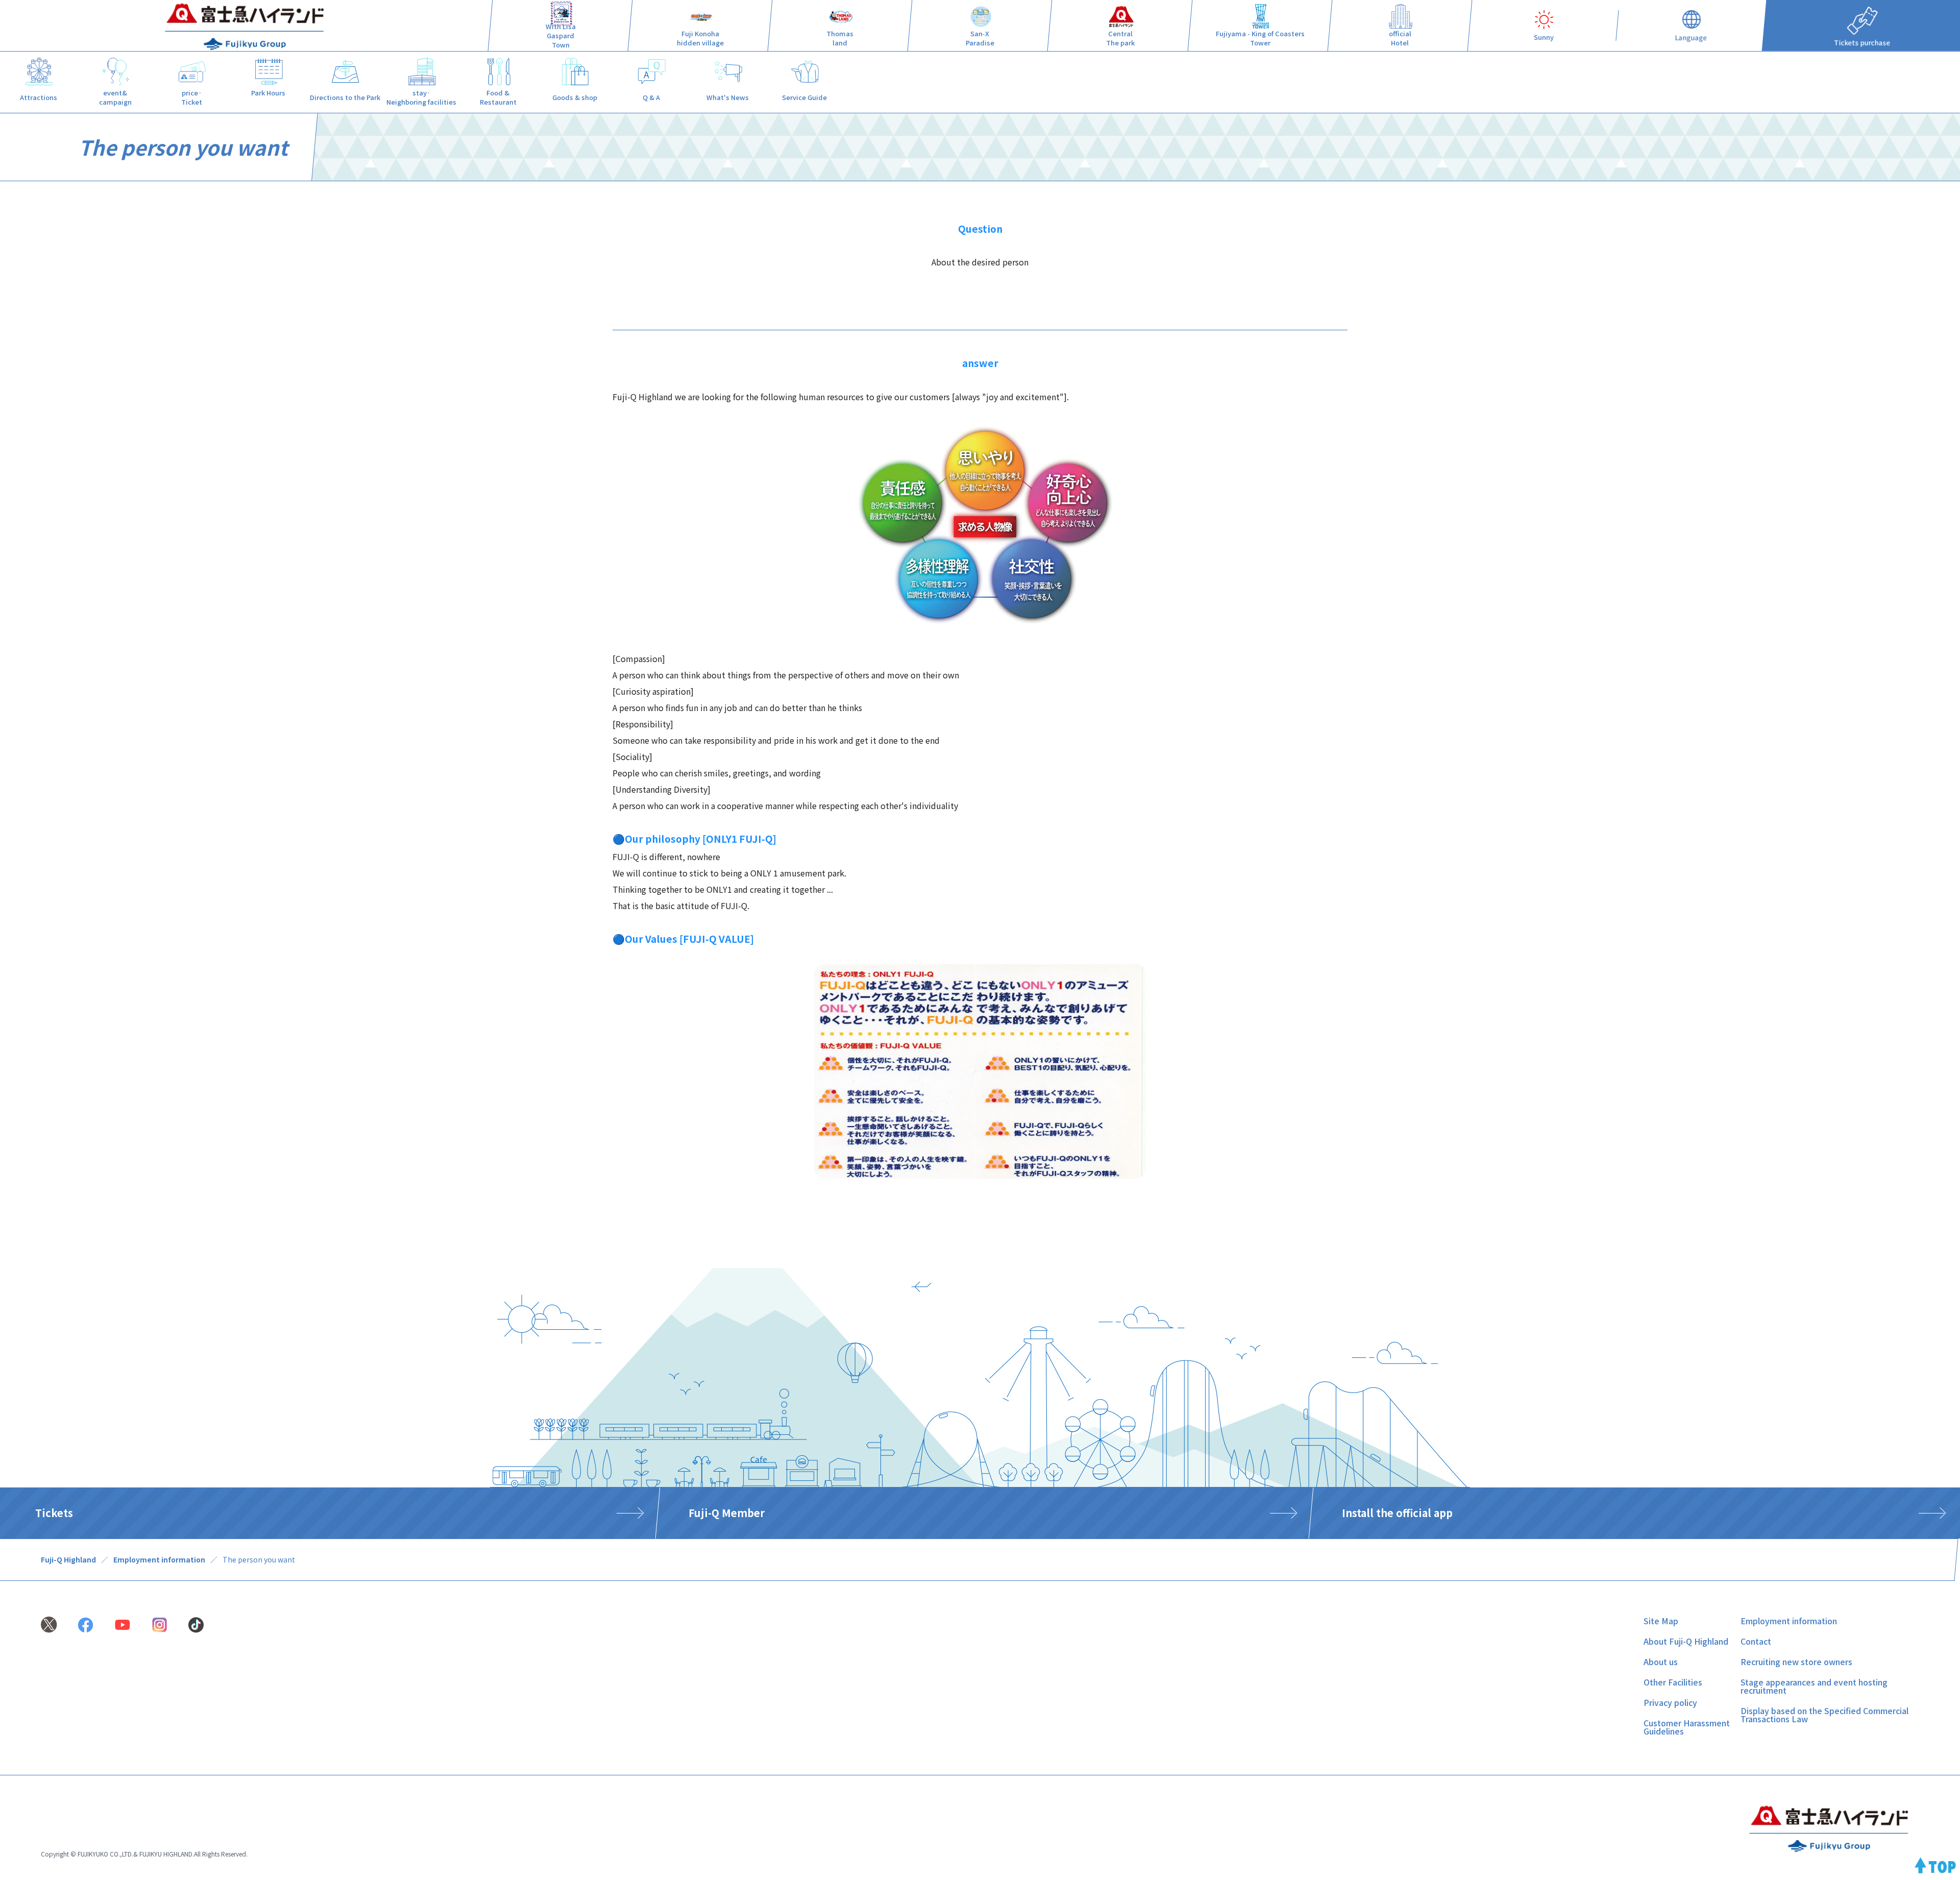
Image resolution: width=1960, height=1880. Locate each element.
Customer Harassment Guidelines (1687, 1727)
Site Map (1661, 1621)
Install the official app (1397, 1513)
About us (1661, 1662)
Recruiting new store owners (1796, 1662)
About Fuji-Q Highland (1686, 1641)
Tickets (54, 1513)
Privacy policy (1670, 1702)
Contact (1756, 1641)
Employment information (159, 1559)
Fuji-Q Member (727, 1513)
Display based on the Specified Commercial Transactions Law (1824, 1715)
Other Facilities (1673, 1682)
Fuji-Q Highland (68, 1559)
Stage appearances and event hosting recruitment (1814, 1686)
